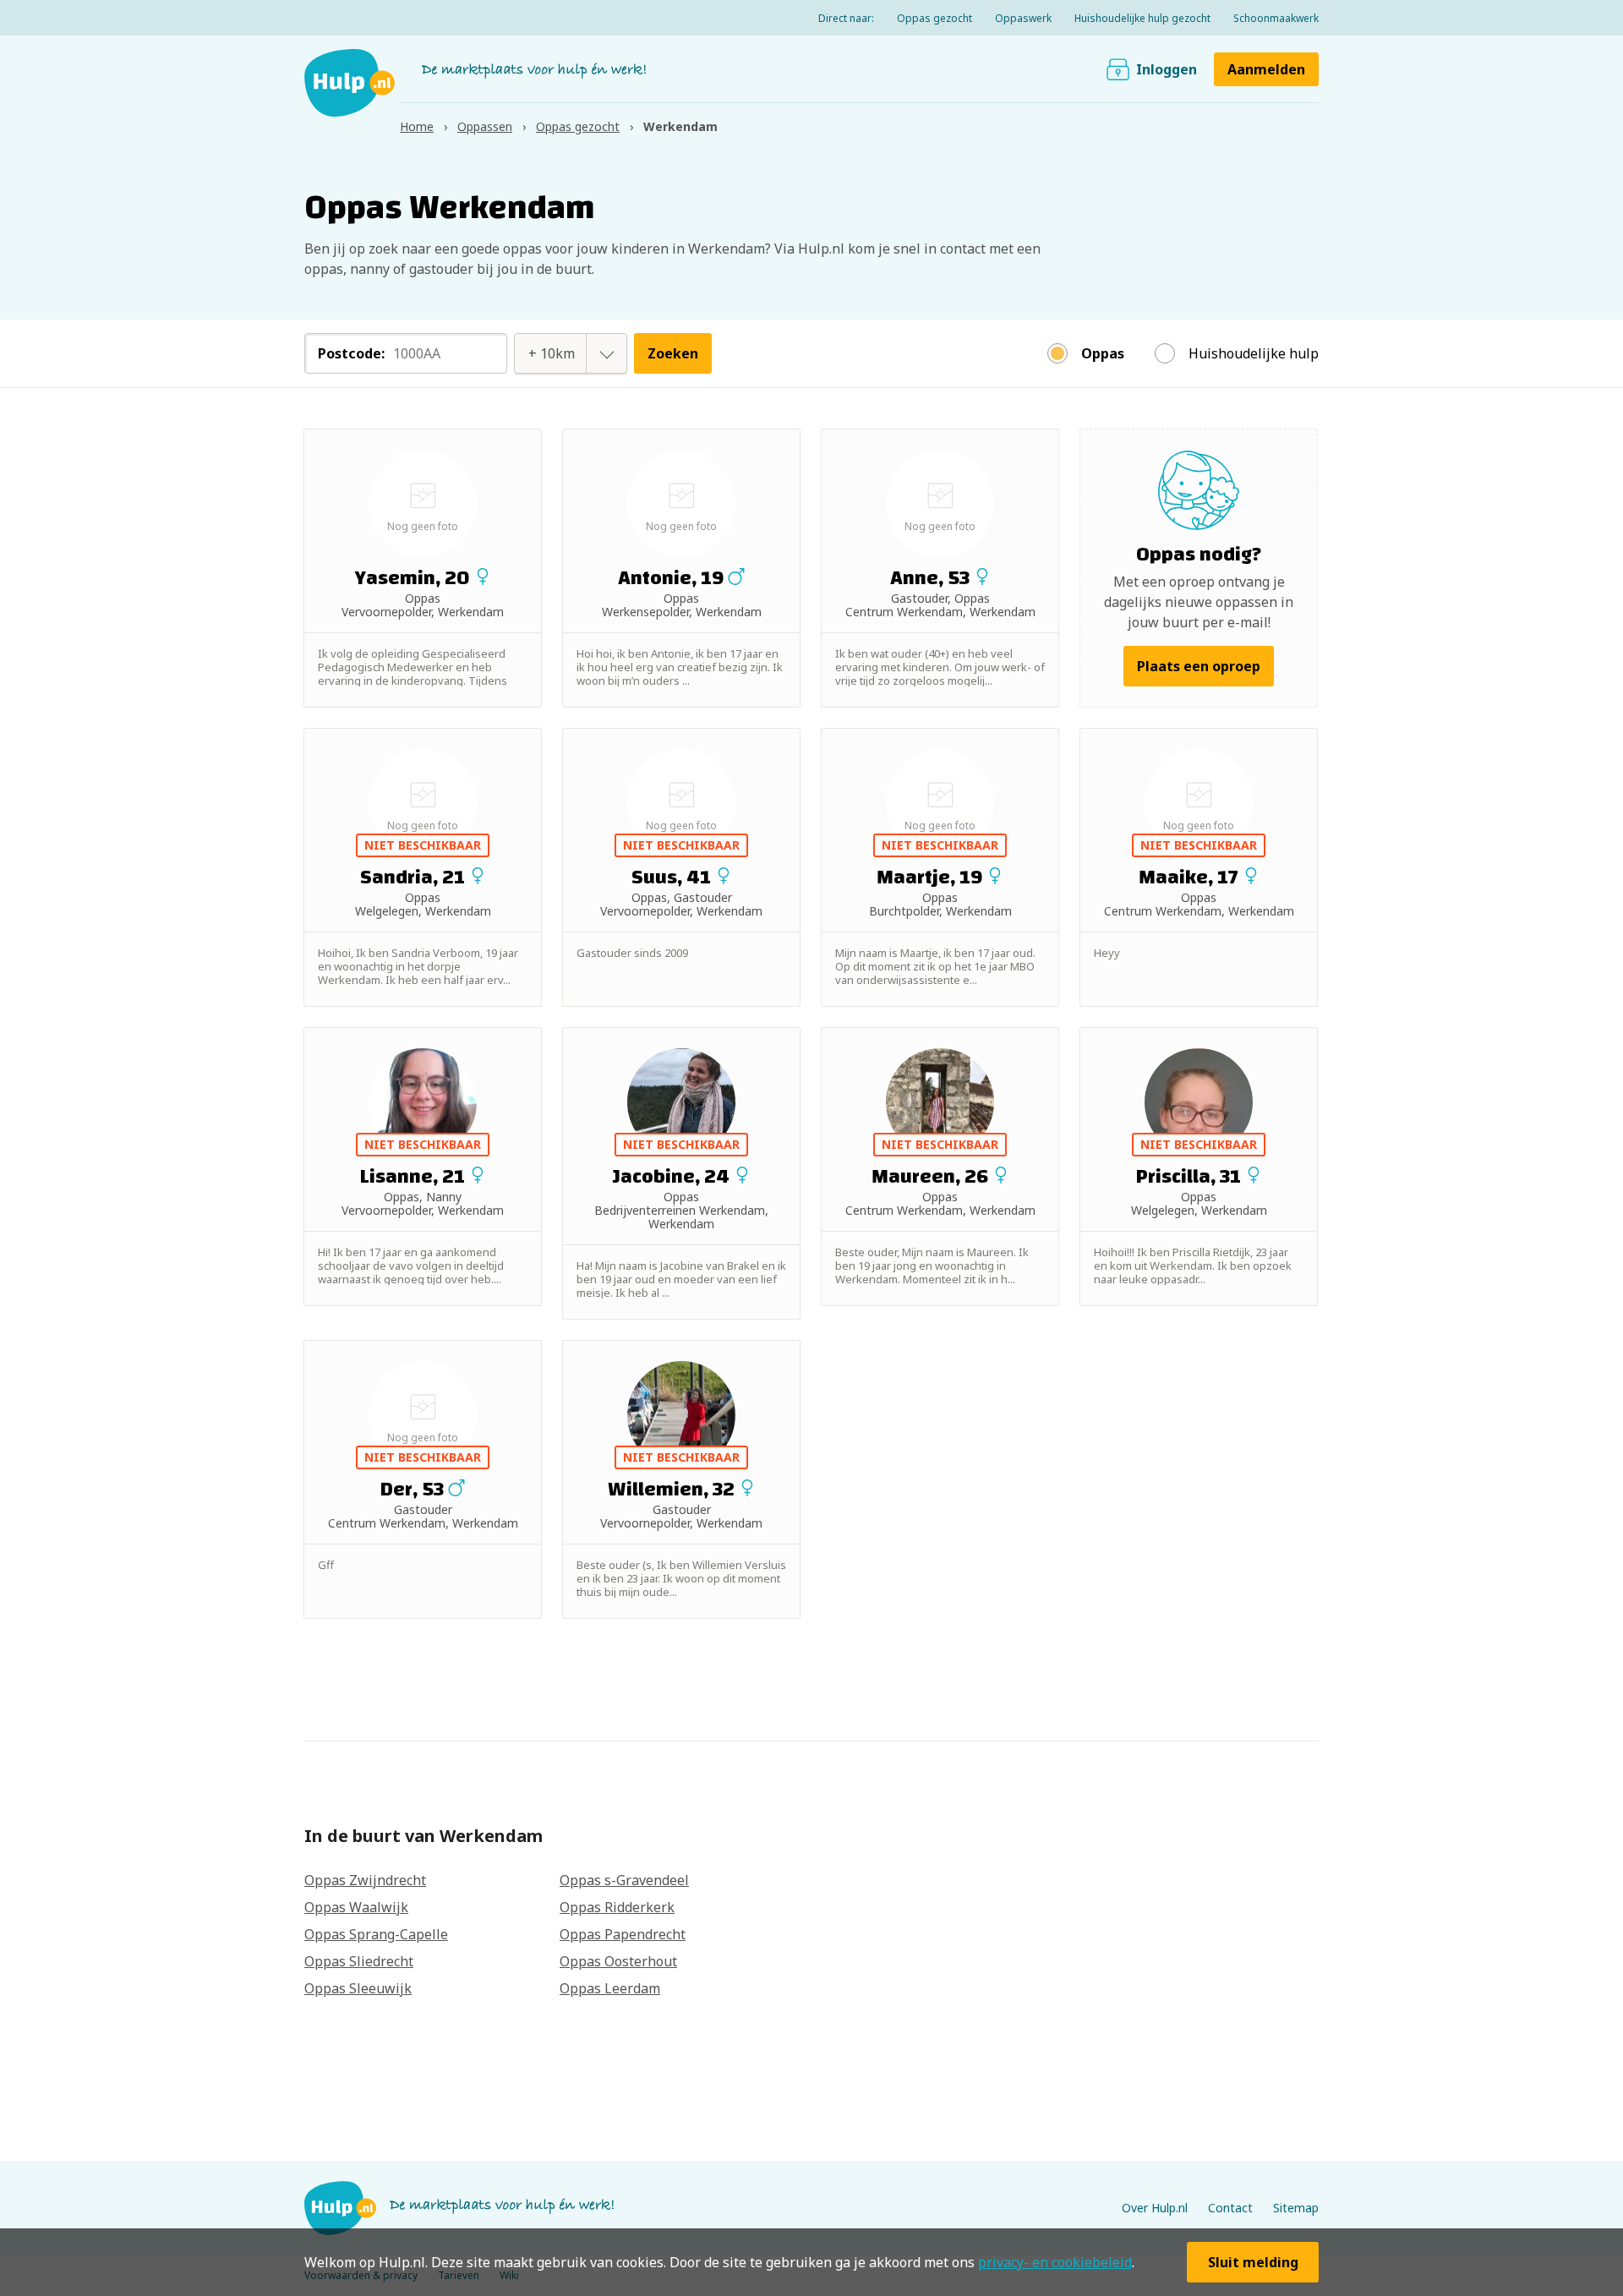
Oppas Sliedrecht (359, 1961)
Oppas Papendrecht (623, 1934)
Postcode (351, 353)
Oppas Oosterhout (618, 1961)
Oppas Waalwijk (356, 1907)
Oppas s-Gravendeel (624, 1880)
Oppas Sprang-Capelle (376, 1934)
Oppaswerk (1023, 18)
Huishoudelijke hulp (1254, 353)
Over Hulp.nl (1155, 2208)
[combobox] (552, 353)
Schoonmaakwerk (1276, 18)
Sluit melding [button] (1253, 2262)
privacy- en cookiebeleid (1055, 2262)
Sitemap (1296, 2208)
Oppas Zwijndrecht (365, 1880)
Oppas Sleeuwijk (358, 1988)
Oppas (1103, 353)
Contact (1230, 2208)
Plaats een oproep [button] (1199, 666)
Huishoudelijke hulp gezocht (1142, 18)
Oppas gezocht (934, 18)
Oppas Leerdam (610, 1988)
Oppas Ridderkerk (617, 1907)
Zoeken (673, 353)
